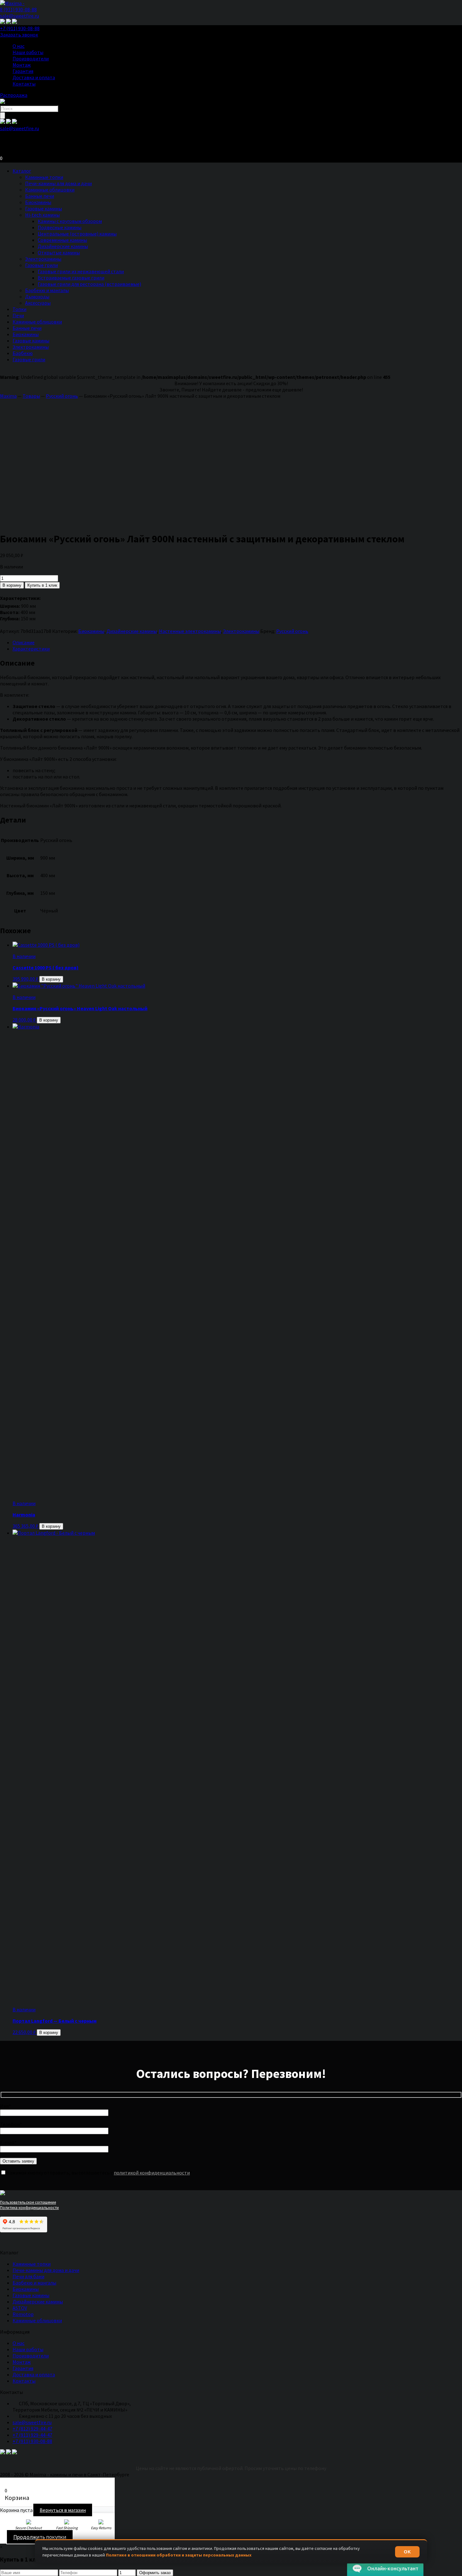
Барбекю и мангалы (47, 290)
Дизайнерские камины (63, 246)
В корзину (12, 585)
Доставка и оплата (34, 77)
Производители (31, 58)
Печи (18, 315)
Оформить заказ (155, 2573)
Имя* (5, 2106)
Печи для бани (28, 2276)
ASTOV (20, 2308)
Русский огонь (292, 631)
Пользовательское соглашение (28, 2202)
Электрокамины (43, 259)
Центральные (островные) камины (77, 234)
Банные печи (40, 196)
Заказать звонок (19, 35)
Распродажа (14, 95)
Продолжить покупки (40, 2537)
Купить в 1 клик (42, 585)
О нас (19, 46)
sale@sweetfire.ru (19, 16)
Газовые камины (44, 208)
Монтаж (22, 65)
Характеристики (31, 649)
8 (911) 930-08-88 (18, 9)
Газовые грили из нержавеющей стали (81, 271)
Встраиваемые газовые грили (71, 278)
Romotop (23, 2314)
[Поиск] (3, 116)
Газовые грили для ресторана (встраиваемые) (89, 284)
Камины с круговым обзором (70, 221)
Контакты (24, 84)
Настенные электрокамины (190, 631)
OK (407, 2552)
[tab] (237, 642)
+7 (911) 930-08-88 (20, 28)
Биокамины (38, 202)
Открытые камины (59, 252)
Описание (24, 642)
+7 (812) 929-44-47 (32, 2429)
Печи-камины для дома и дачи (58, 183)
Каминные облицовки (50, 190)
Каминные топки (44, 177)
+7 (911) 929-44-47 (32, 2435)
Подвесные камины (60, 227)
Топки (19, 309)
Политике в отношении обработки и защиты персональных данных (179, 2555)
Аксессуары (38, 303)
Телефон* (11, 2124)
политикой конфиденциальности (152, 2173)
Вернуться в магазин (63, 2510)
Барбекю (23, 353)
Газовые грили (41, 265)
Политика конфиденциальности (29, 2208)
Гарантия (23, 71)
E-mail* (8, 2142)
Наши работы (28, 52)
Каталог (22, 171)
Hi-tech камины (42, 215)
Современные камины (62, 240)
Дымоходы (37, 296)
